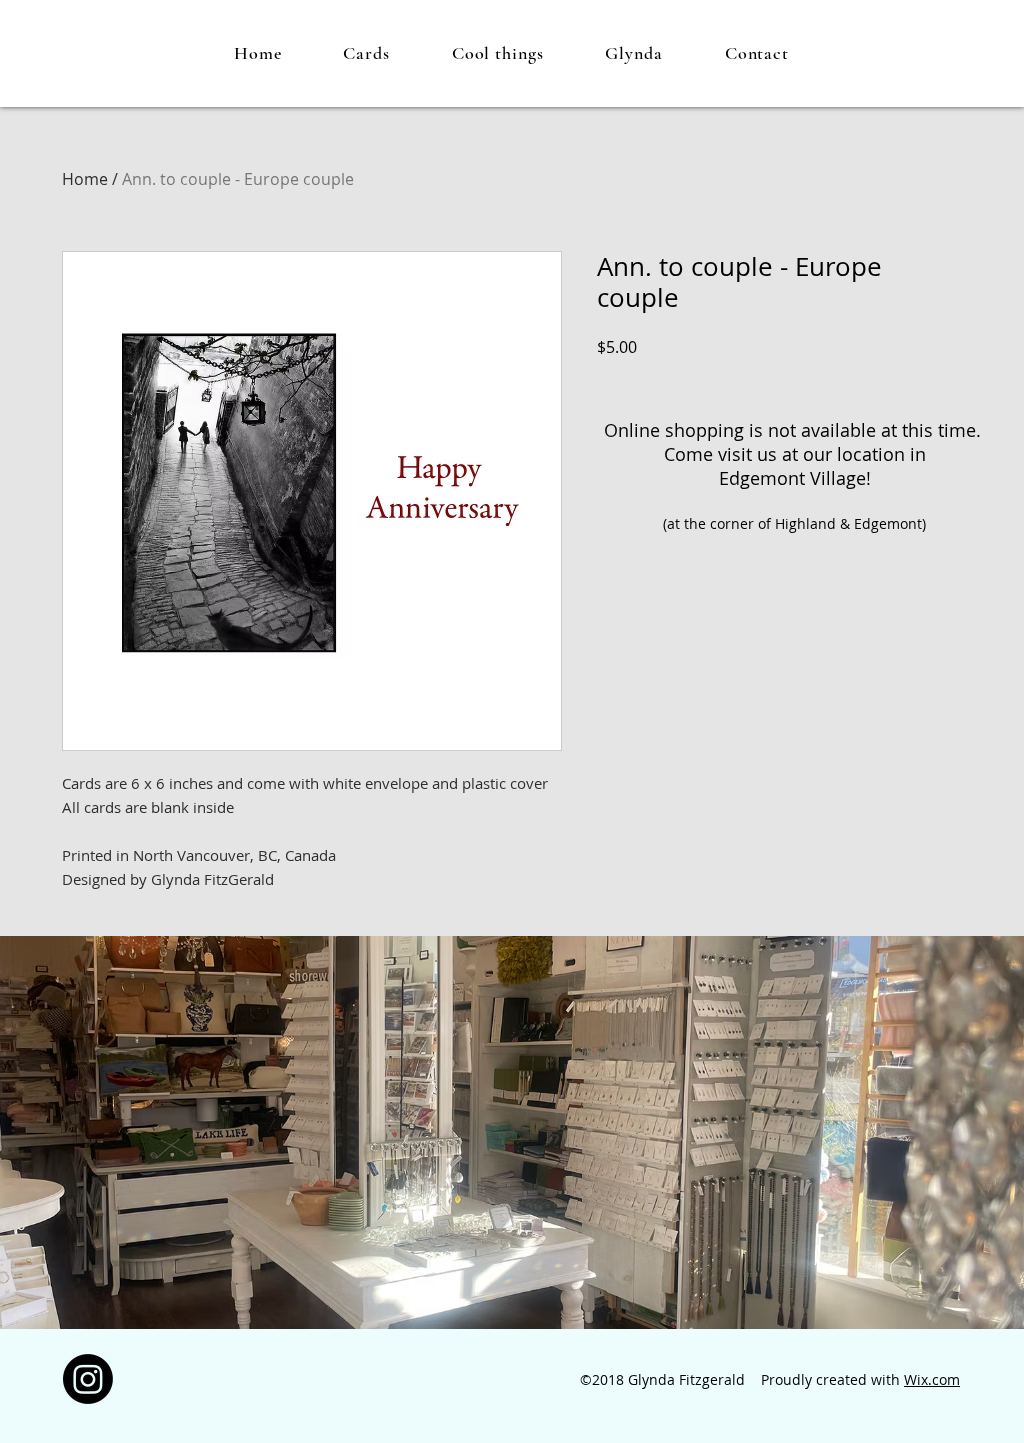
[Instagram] (88, 1379)
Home (85, 179)
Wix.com (932, 1379)
